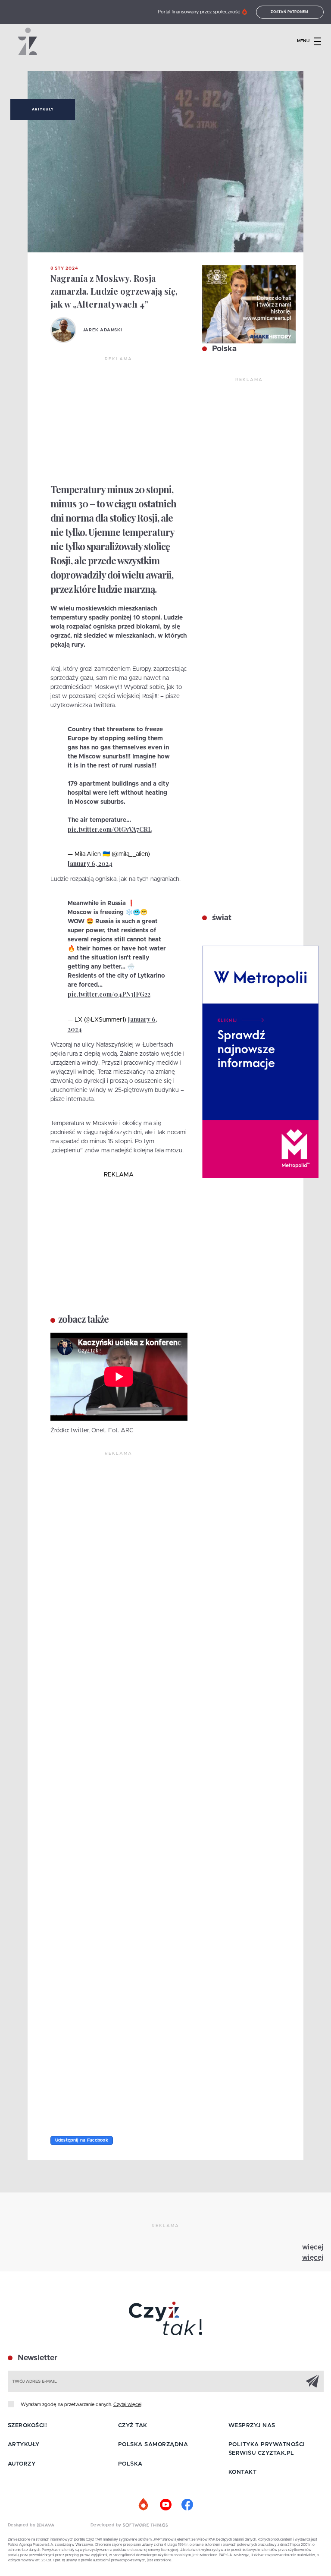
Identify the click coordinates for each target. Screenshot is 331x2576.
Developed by (107, 2525)
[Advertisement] (119, 421)
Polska (223, 349)
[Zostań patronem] (144, 2505)
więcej (313, 2247)
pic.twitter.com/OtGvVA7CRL (110, 829)
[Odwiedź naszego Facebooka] (187, 2505)
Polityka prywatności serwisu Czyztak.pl (267, 2449)
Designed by (22, 2525)
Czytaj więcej (127, 2405)
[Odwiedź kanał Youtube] (165, 2505)
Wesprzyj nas (252, 2426)
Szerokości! (28, 2426)
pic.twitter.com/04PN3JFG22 (109, 994)
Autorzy (22, 2464)
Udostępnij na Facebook (82, 2140)
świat (221, 918)
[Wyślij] (312, 2381)
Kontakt (243, 2472)
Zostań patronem (290, 12)
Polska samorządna (153, 2445)
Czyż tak (133, 2426)
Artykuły (43, 110)
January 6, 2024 (90, 863)
